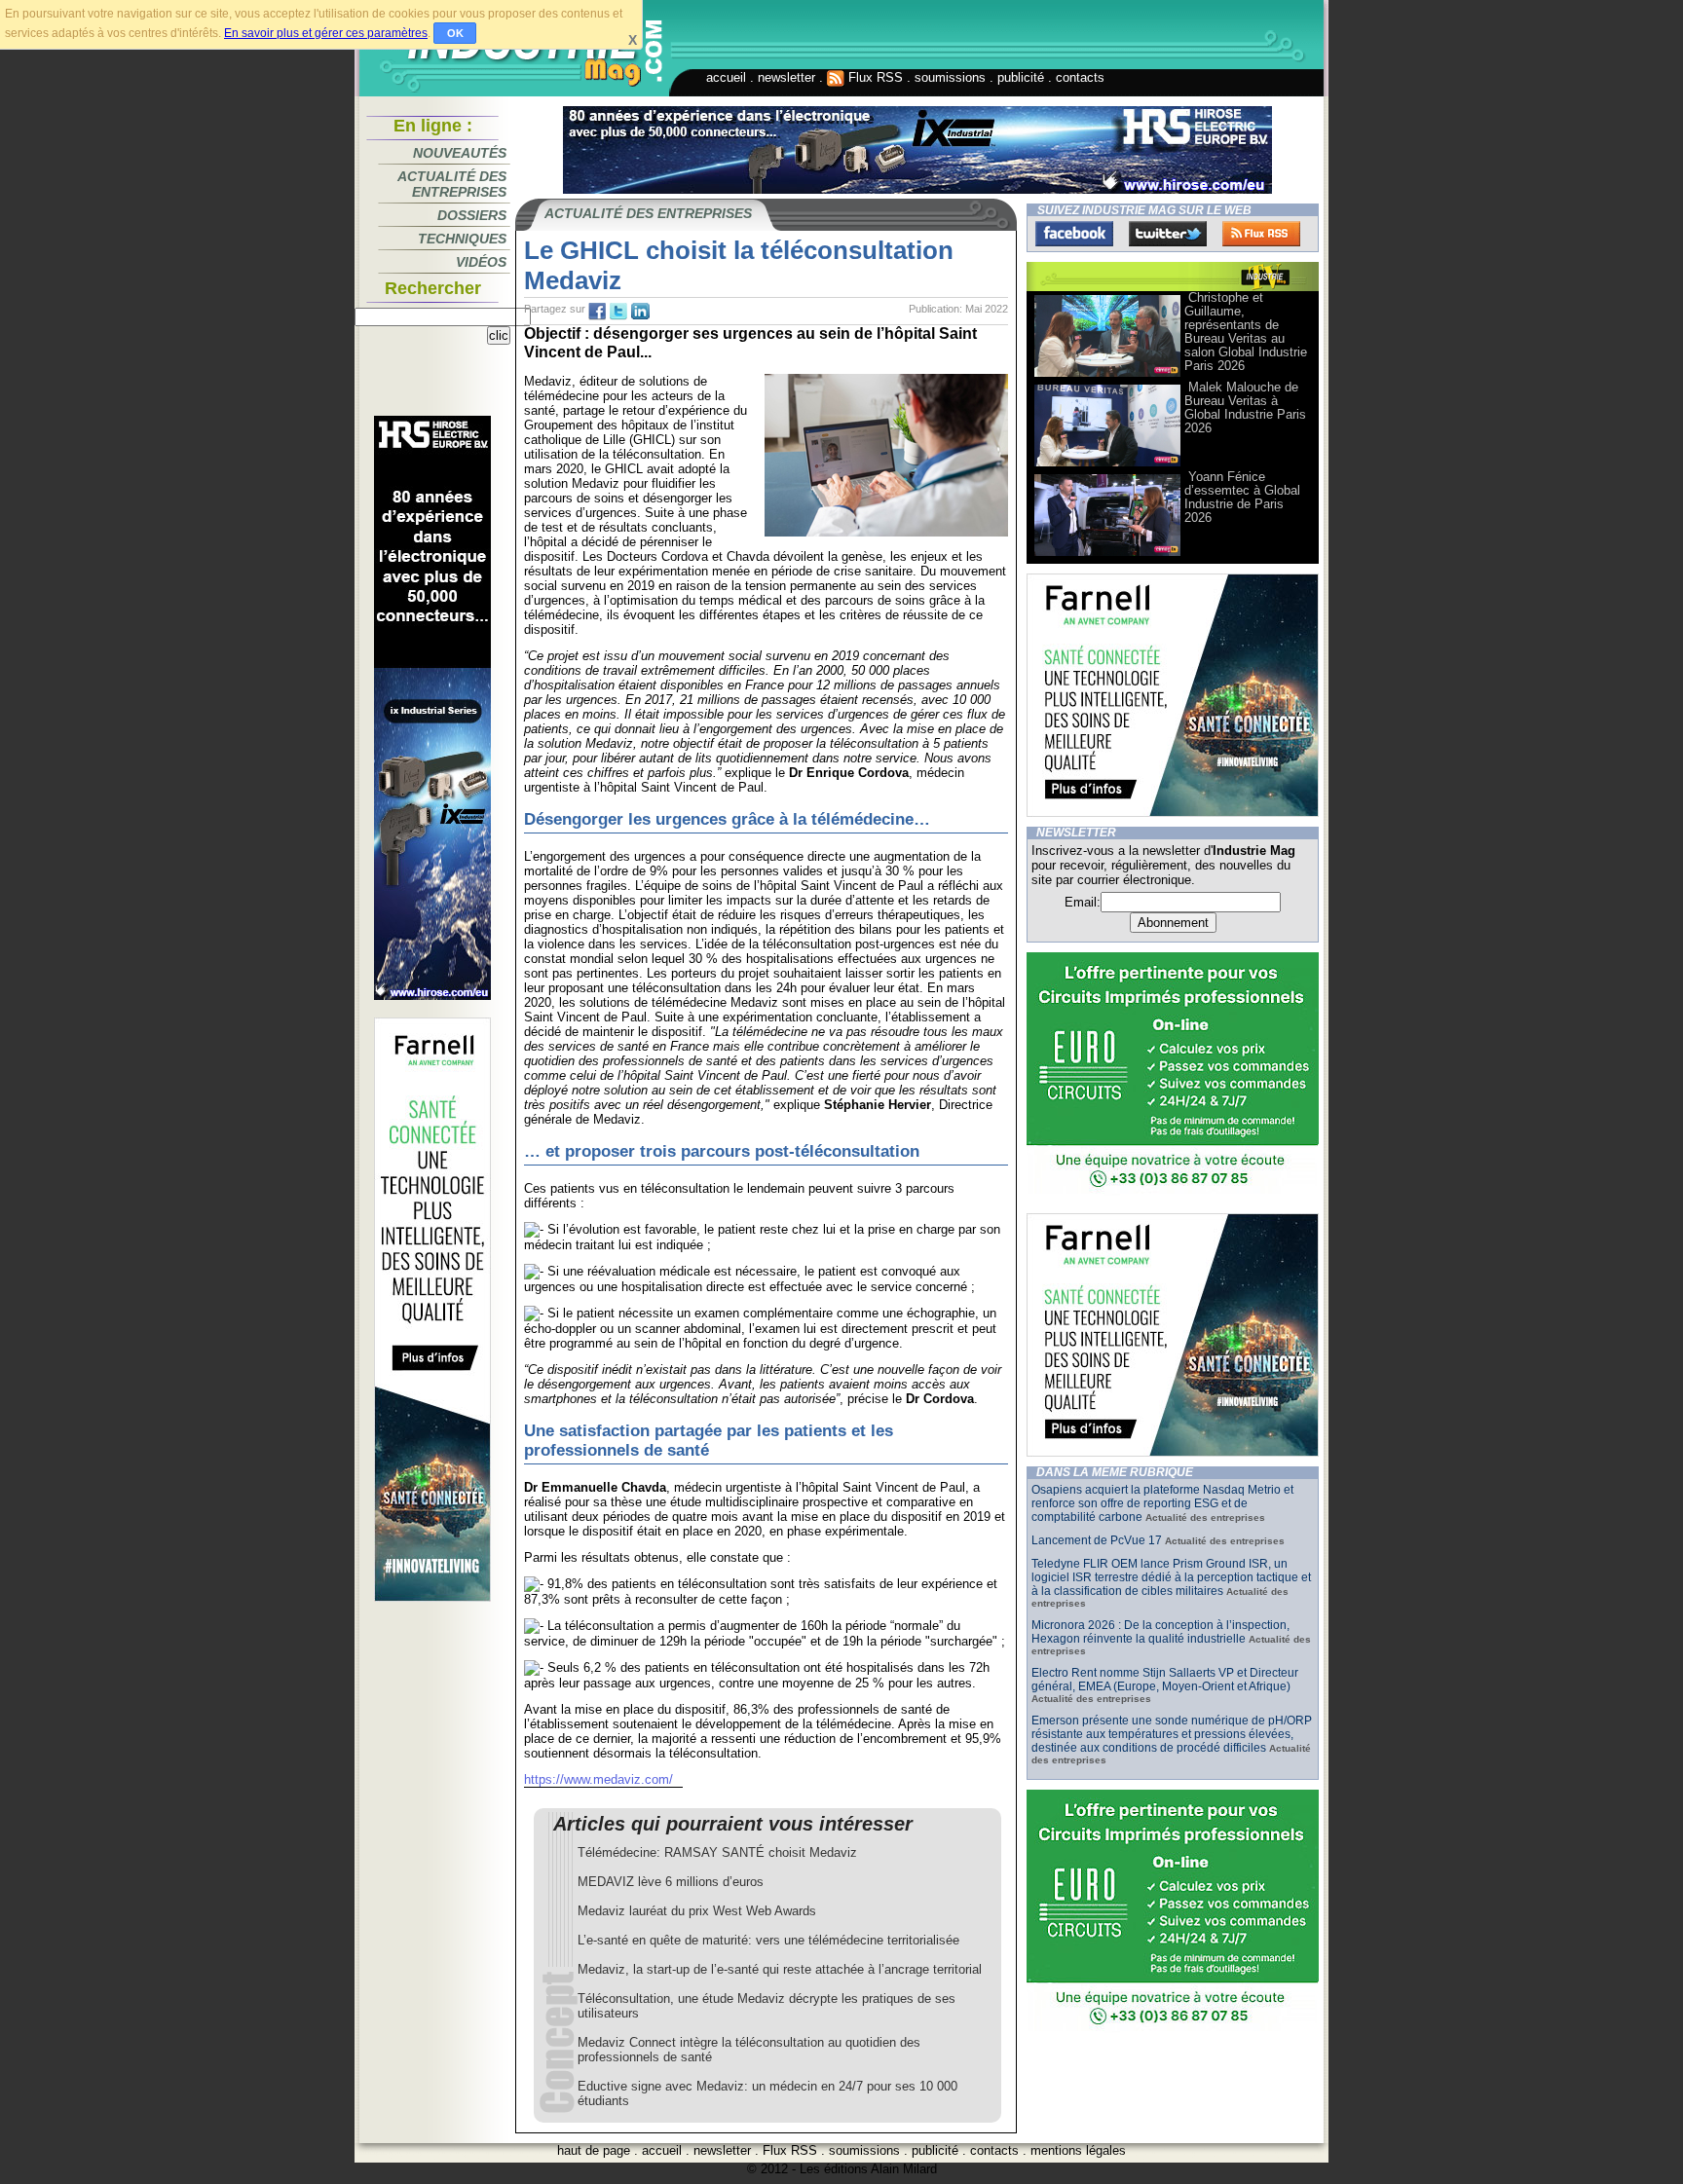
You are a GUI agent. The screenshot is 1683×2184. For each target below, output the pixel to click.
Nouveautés (460, 153)
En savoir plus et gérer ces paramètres (326, 33)
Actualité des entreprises (452, 184)
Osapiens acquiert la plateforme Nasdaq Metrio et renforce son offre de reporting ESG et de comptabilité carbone (1162, 1503)
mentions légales (1078, 2150)
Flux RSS (874, 77)
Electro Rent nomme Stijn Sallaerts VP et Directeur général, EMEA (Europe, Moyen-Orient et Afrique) (1165, 1680)
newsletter (786, 77)
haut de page (594, 2150)
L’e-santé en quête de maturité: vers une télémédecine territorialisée (768, 1940)
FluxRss (1261, 234)
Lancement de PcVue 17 (1097, 1540)
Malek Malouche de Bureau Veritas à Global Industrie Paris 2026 (1245, 407)
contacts (1080, 77)
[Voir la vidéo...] (1107, 375)
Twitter (1168, 234)
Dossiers (472, 215)
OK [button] (455, 33)
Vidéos (481, 262)
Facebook (1074, 234)
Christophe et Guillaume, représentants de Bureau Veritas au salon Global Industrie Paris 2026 (1246, 332)
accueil (726, 77)
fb (597, 312)
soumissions (950, 77)
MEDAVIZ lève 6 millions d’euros (671, 1882)
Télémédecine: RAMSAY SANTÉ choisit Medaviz (717, 1852)
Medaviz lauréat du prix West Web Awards (697, 1911)
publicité (1021, 77)
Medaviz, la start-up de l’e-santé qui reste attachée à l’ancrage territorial (780, 1969)
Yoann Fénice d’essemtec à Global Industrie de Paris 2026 (1242, 497)
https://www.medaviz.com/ (598, 1779)
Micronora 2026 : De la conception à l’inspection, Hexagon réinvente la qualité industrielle (1160, 1632)
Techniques (462, 239)
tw (618, 312)
